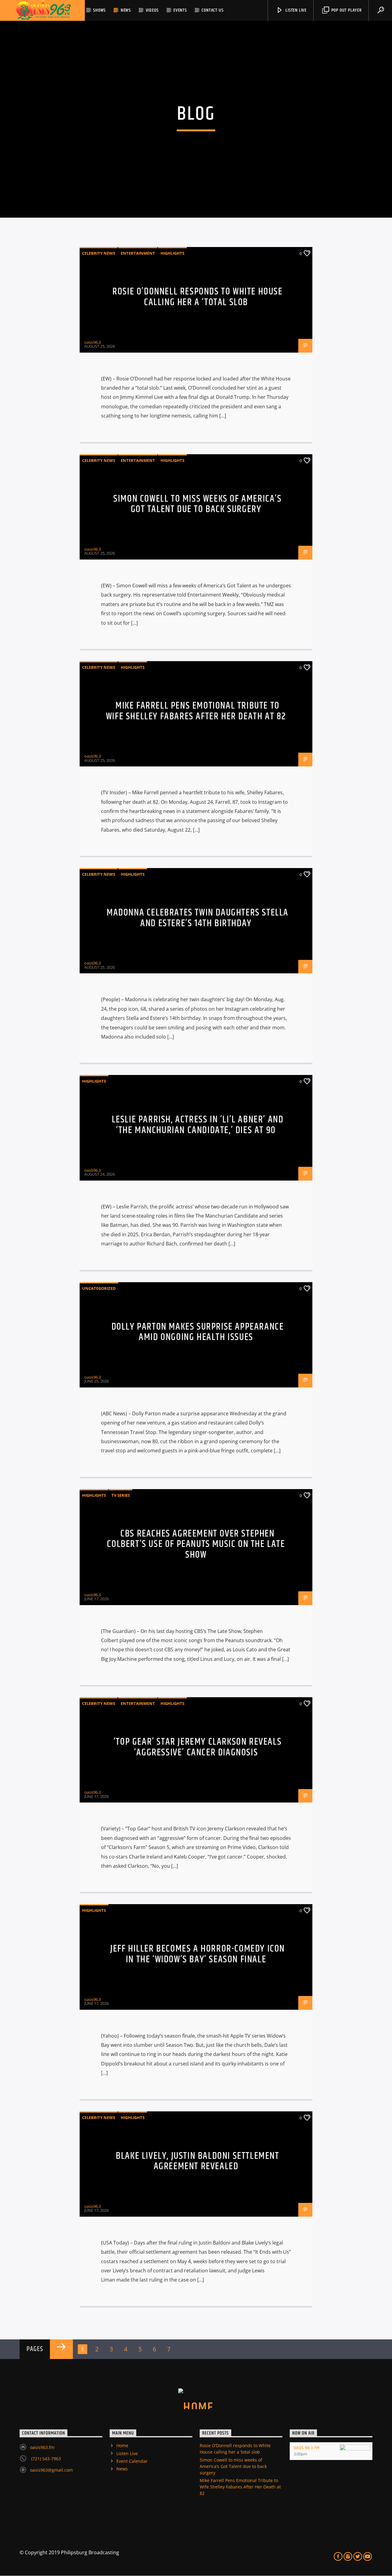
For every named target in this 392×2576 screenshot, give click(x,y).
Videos (152, 10)
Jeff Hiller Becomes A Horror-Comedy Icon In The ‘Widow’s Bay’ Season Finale (198, 1954)
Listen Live (295, 10)
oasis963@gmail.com (51, 2470)
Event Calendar (132, 2461)
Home (122, 2445)
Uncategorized (99, 1288)
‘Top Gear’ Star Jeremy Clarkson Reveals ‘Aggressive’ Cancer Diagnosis (198, 1747)
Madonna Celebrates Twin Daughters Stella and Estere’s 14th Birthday (198, 918)
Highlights (172, 253)
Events (180, 10)
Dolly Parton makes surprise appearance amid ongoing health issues (198, 1332)
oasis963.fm (42, 2447)
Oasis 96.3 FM (307, 2448)
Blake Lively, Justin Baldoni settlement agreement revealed (197, 2161)
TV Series (121, 1495)
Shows (99, 10)
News (126, 10)
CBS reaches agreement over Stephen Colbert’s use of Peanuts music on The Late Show (196, 1544)
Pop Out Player (346, 10)
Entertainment (138, 253)
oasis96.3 (92, 342)
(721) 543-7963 (45, 2459)
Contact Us (212, 10)
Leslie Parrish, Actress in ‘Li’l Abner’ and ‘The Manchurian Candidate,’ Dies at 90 (198, 1125)
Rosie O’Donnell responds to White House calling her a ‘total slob (197, 297)
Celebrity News (99, 253)
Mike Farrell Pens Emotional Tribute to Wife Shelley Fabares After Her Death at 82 (196, 711)
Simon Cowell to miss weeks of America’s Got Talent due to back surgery (197, 504)
